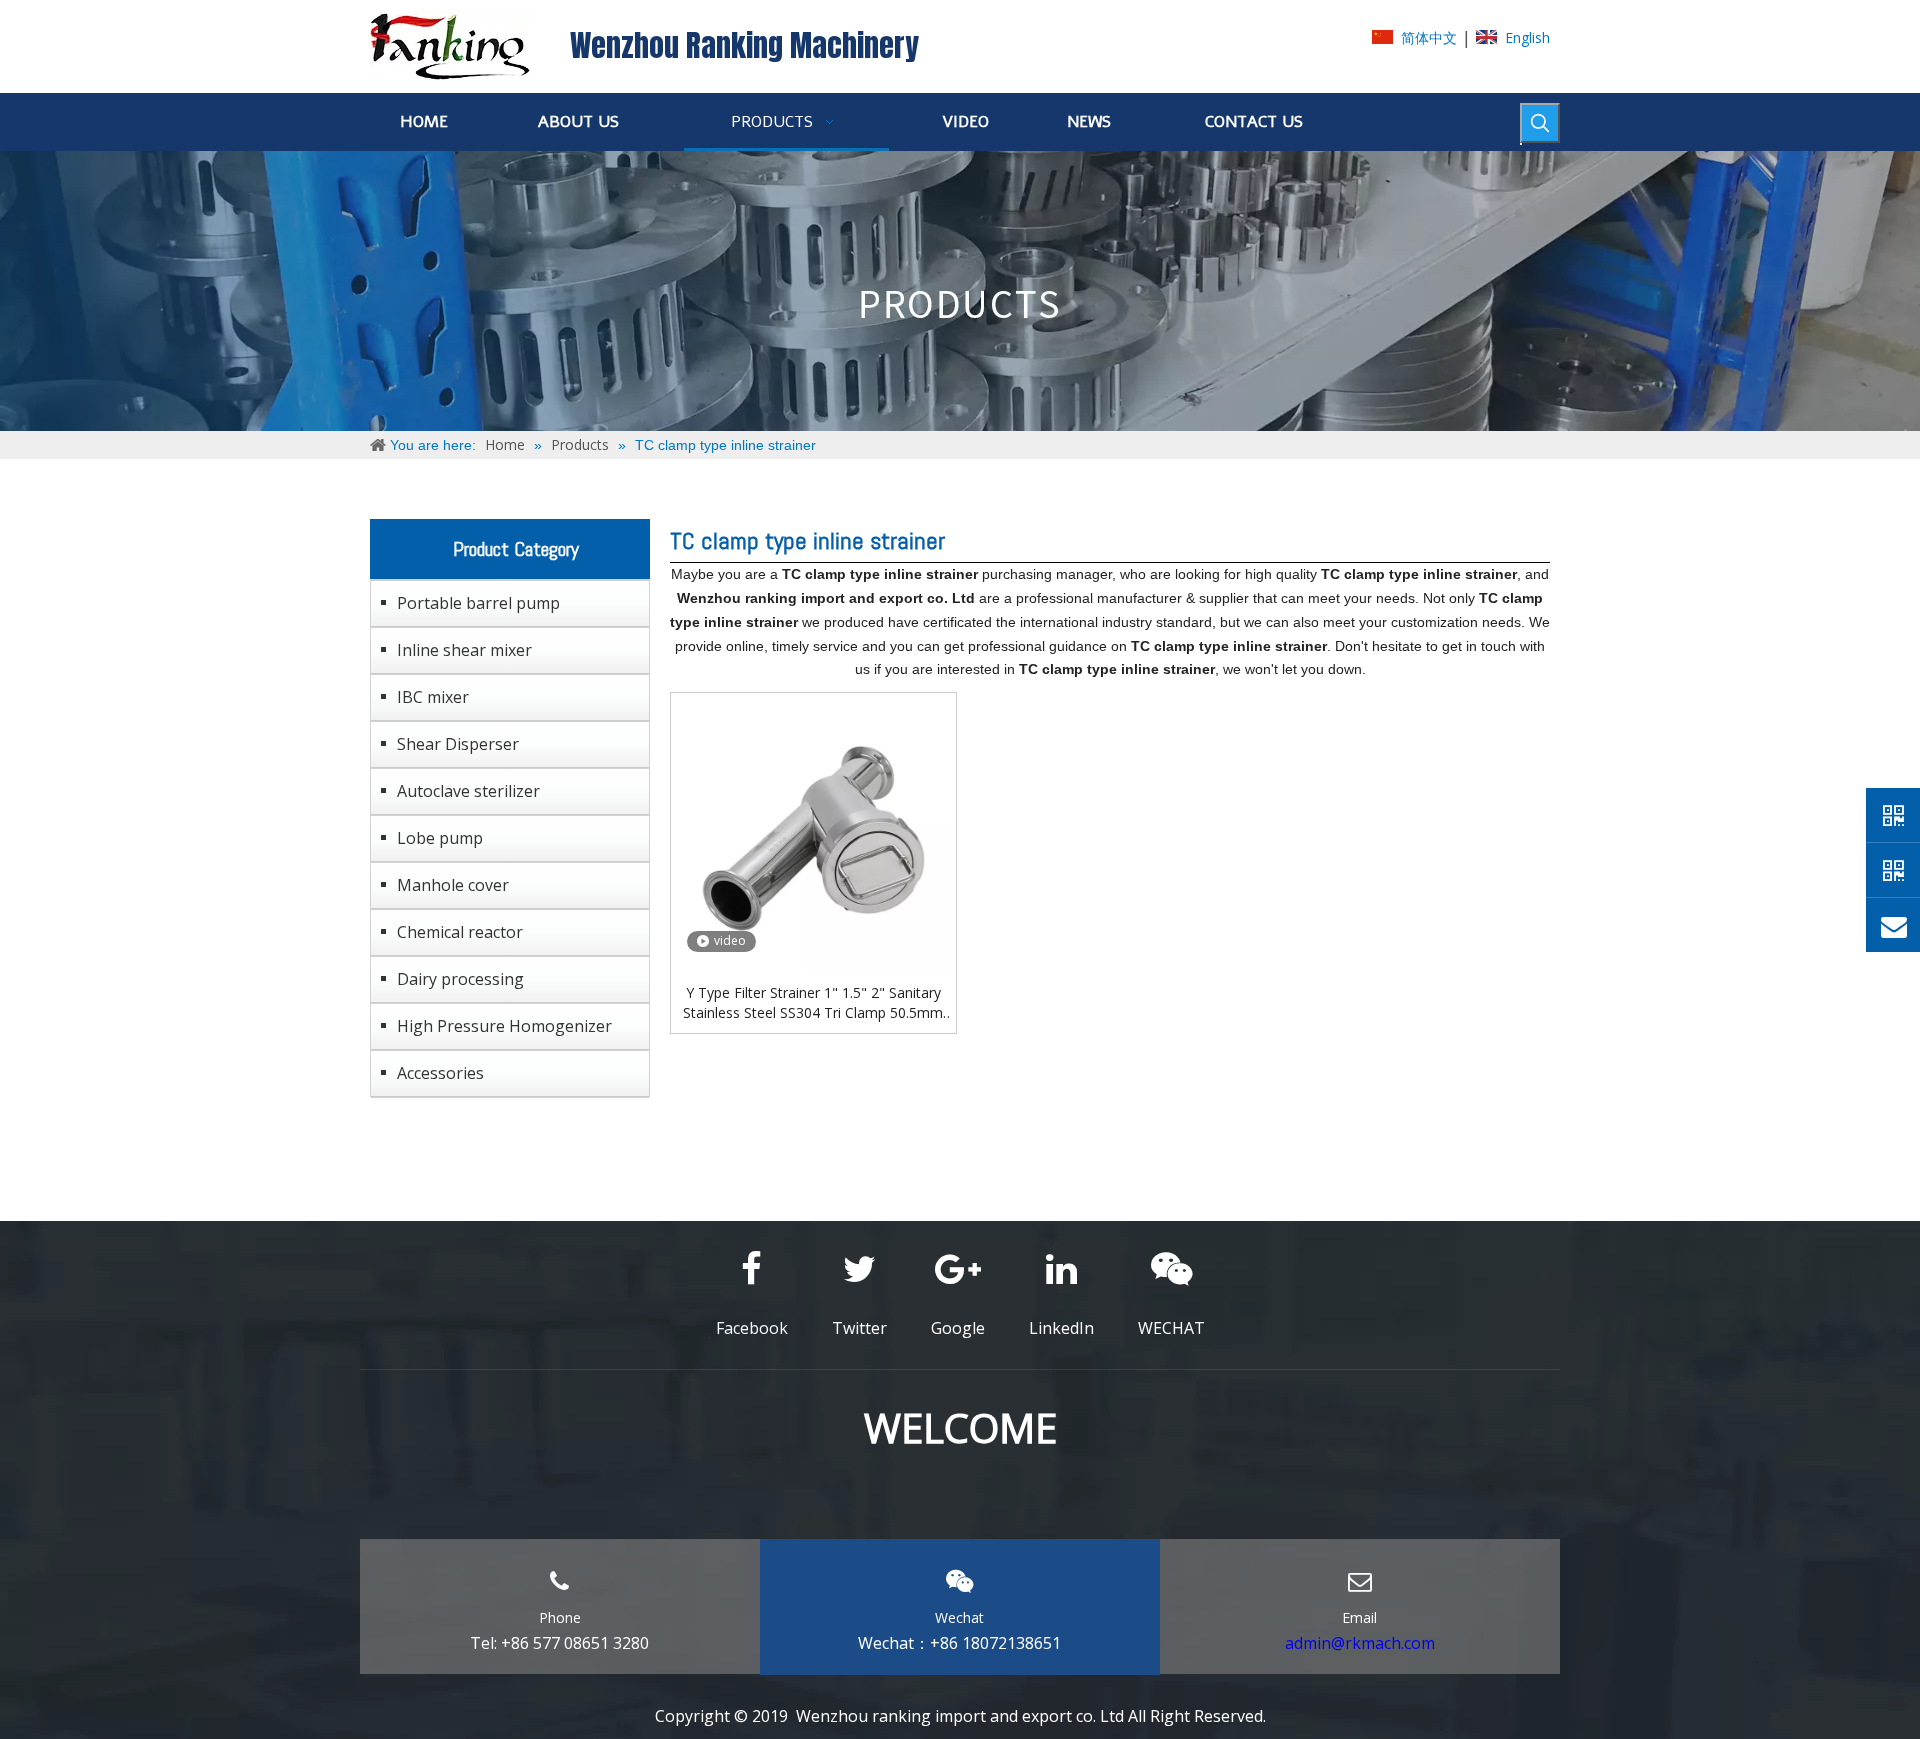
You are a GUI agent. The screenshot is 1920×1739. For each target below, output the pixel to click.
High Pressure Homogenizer (504, 1026)
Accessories (440, 1073)
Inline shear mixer (464, 650)
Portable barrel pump (478, 603)
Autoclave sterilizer (468, 791)
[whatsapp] (1893, 815)
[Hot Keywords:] (1540, 123)
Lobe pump (440, 838)
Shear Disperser (458, 744)
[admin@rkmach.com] (1893, 925)
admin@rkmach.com (1360, 1643)
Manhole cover (453, 885)
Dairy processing (460, 979)
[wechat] (1893, 870)
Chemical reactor (460, 932)
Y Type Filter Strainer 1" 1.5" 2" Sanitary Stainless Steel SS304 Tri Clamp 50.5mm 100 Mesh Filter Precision (813, 1003)
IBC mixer (433, 697)
